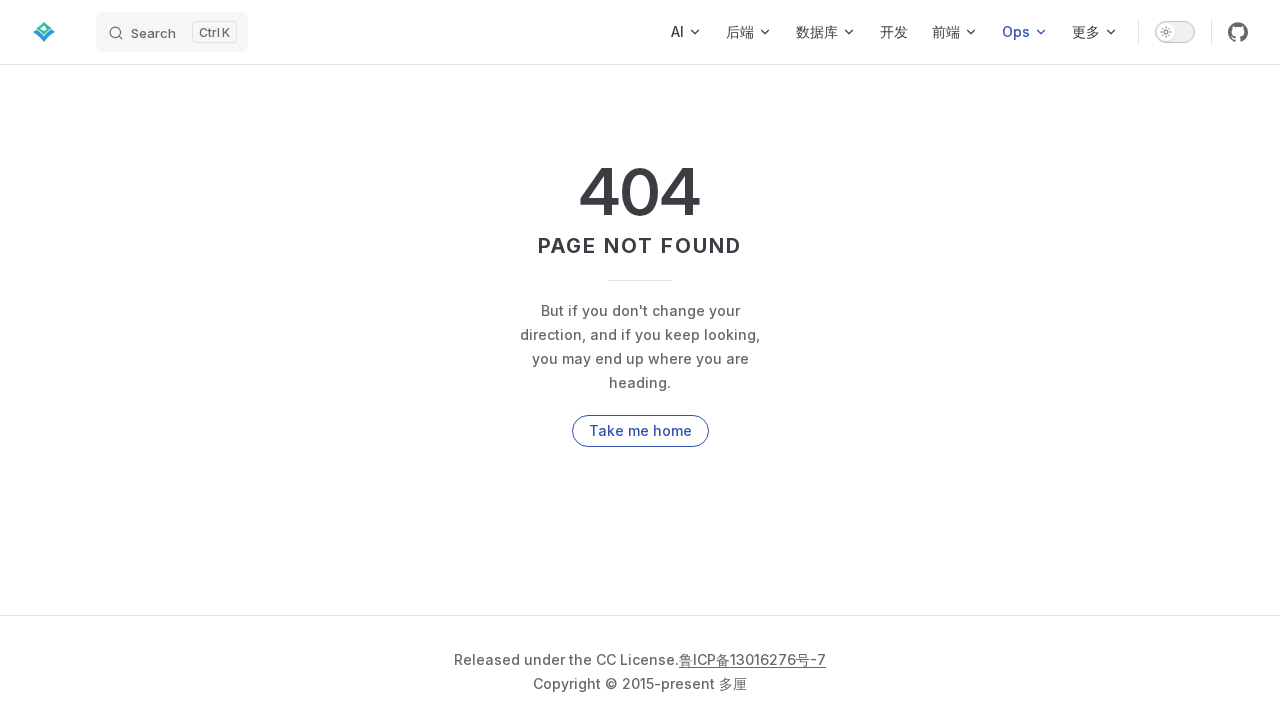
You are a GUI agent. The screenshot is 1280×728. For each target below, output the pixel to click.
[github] (1238, 32)
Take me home (640, 430)
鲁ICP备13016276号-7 (752, 659)
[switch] (1175, 32)
